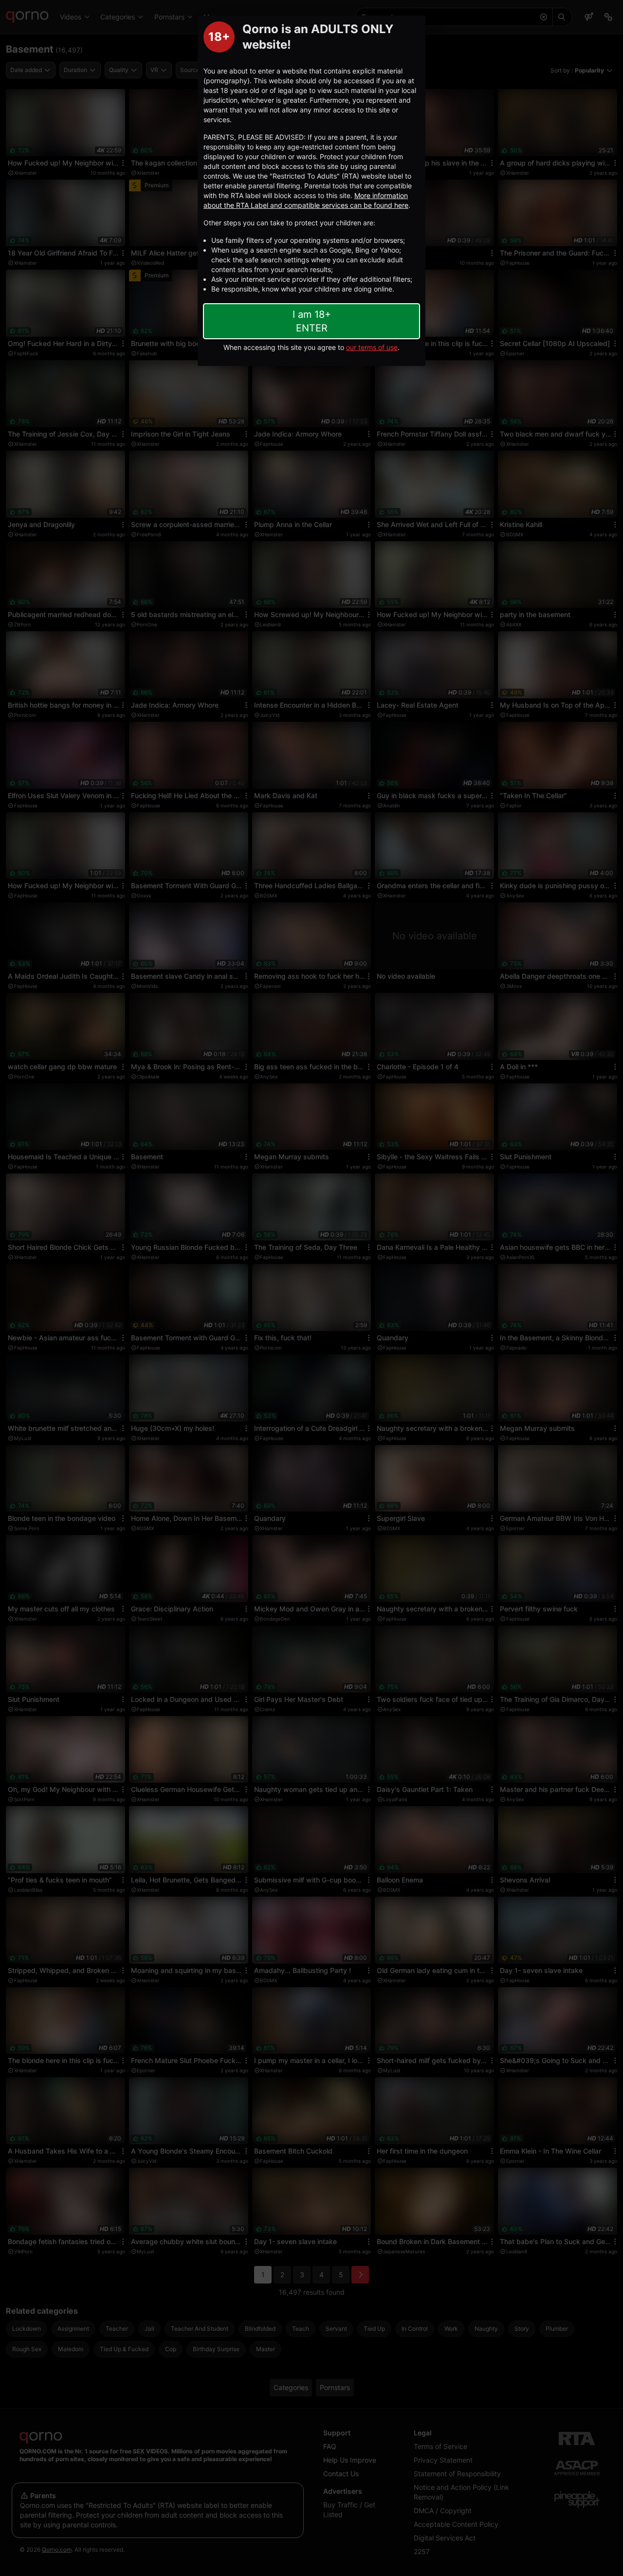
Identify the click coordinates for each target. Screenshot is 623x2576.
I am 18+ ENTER (312, 321)
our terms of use (372, 347)
